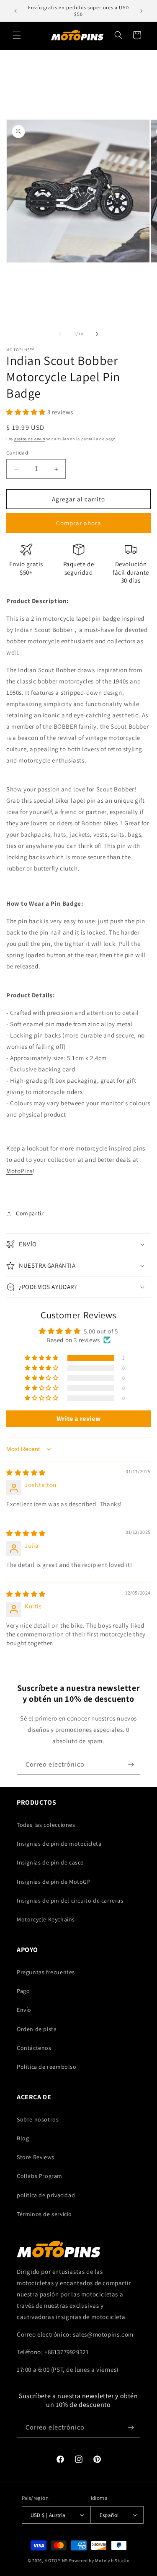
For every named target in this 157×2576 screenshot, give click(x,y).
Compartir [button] (30, 1213)
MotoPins (19, 1171)
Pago (23, 1991)
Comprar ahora (79, 523)
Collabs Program (40, 2176)
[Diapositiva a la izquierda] (60, 334)
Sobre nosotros (38, 2119)
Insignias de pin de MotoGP (54, 1882)
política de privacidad (46, 2195)
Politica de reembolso (47, 2067)
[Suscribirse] (131, 1765)
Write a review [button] (78, 1419)
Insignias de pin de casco (50, 1862)
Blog (23, 2138)
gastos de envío (30, 439)
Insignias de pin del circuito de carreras (70, 1901)
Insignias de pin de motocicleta (59, 1844)
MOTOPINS (56, 2561)
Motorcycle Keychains (46, 1919)
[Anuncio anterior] (15, 11)
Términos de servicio (44, 2214)
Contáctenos (34, 2048)
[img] (26, 1473)
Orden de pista (37, 2029)
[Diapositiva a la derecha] (97, 334)
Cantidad (17, 453)
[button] (17, 35)
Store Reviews (36, 2157)
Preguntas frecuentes (46, 1972)
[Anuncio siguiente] (142, 11)
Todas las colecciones (46, 1825)
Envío (24, 2010)
